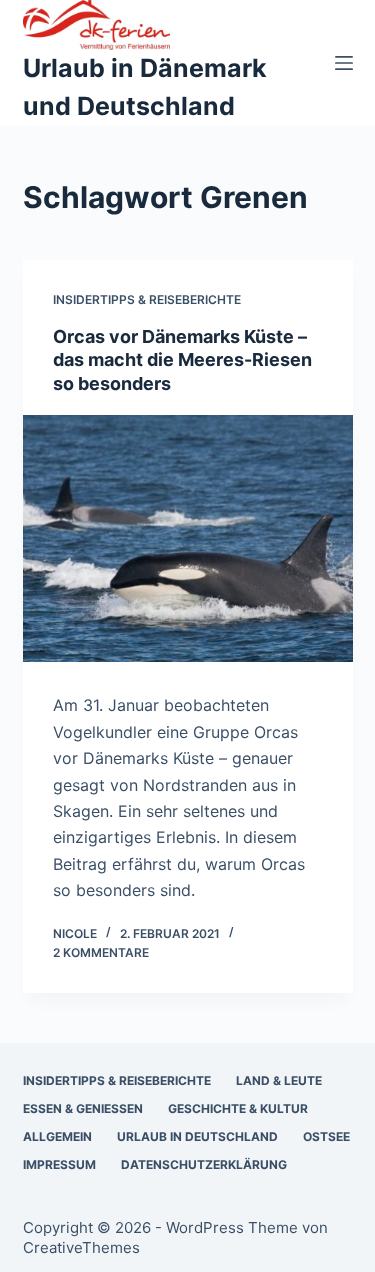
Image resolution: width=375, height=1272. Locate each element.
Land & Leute (279, 1080)
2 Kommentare (101, 952)
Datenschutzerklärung (204, 1164)
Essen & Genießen (83, 1108)
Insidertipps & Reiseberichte (147, 299)
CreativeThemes (81, 1247)
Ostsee (326, 1136)
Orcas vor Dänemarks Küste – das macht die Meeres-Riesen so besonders (182, 360)
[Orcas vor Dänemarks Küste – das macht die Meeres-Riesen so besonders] (188, 539)
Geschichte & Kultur (238, 1108)
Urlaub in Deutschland (197, 1136)
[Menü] (344, 63)
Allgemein (57, 1136)
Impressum (59, 1164)
